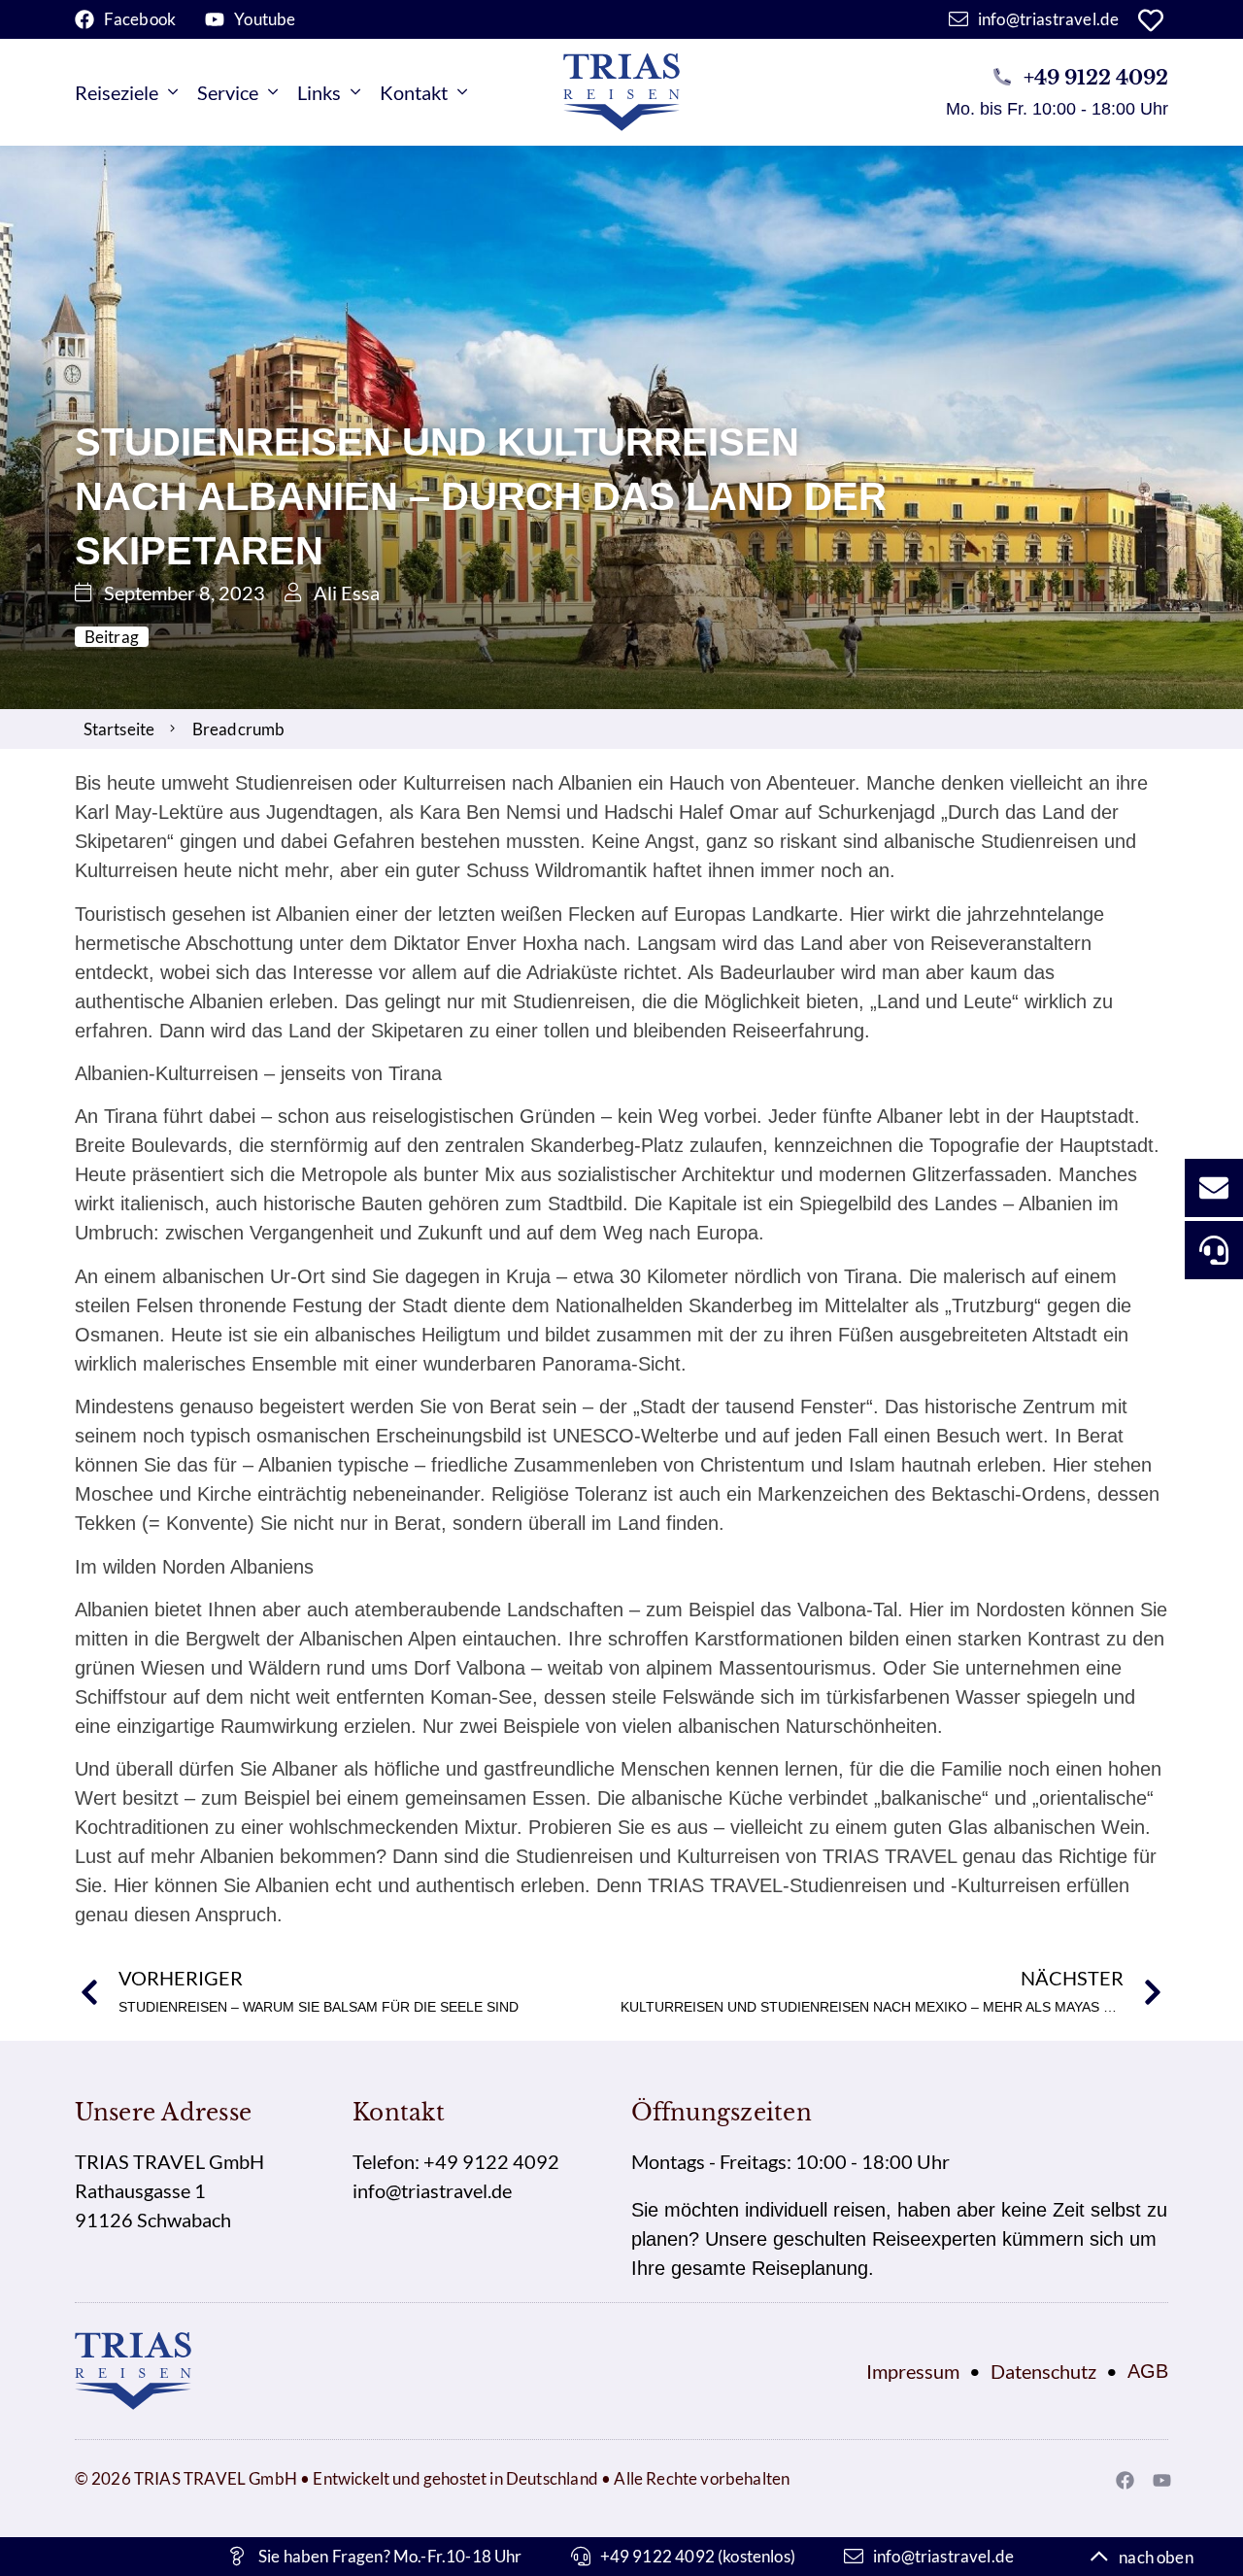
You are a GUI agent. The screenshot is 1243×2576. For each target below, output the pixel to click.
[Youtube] (1161, 2480)
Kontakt (414, 92)
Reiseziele (117, 92)
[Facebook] (1125, 2480)
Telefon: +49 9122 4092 (456, 2161)
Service (228, 92)
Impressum (913, 2371)
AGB (1148, 2371)
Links (319, 92)
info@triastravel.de (432, 2190)
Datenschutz (1043, 2371)
